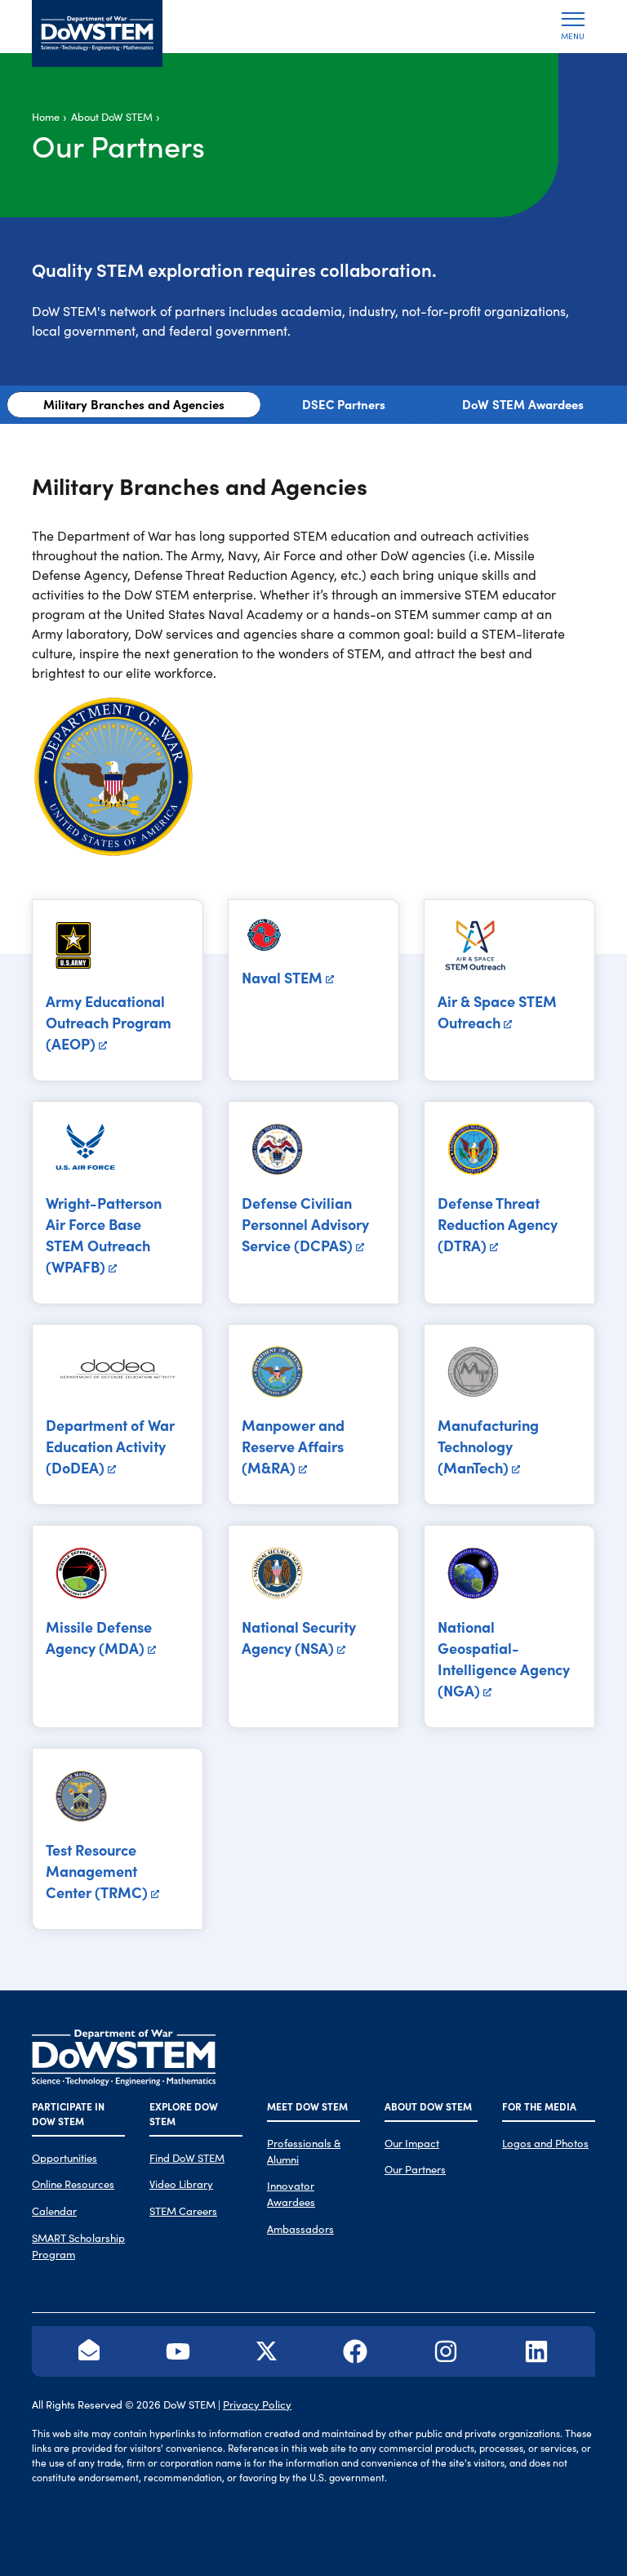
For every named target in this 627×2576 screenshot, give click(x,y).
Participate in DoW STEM (68, 2113)
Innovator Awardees (291, 2193)
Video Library (181, 2184)
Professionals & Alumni (304, 2151)
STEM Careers (183, 2211)
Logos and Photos (545, 2143)
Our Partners (415, 2169)
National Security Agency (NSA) (299, 1637)
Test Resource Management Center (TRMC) (97, 1871)
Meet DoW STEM (307, 2106)
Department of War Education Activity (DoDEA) (110, 1446)
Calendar (54, 2211)
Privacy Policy (257, 2404)
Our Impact (412, 2143)
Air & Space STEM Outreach (497, 1012)
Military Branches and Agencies (134, 404)
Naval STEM (282, 977)
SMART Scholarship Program (78, 2246)
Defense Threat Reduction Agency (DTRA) (498, 1224)
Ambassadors (300, 2228)
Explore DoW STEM (184, 2113)
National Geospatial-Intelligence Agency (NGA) (504, 1658)
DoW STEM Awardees (523, 404)
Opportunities (64, 2157)
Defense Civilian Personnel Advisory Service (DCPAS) (305, 1224)
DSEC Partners (344, 404)
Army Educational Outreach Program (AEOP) (109, 1022)
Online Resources (73, 2184)
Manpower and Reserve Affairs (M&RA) (293, 1446)
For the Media (539, 2106)
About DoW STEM (112, 116)
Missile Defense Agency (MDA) (99, 1637)
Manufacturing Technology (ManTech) (488, 1446)
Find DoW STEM (187, 2157)
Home (46, 116)
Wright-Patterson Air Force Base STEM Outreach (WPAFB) (104, 1235)
